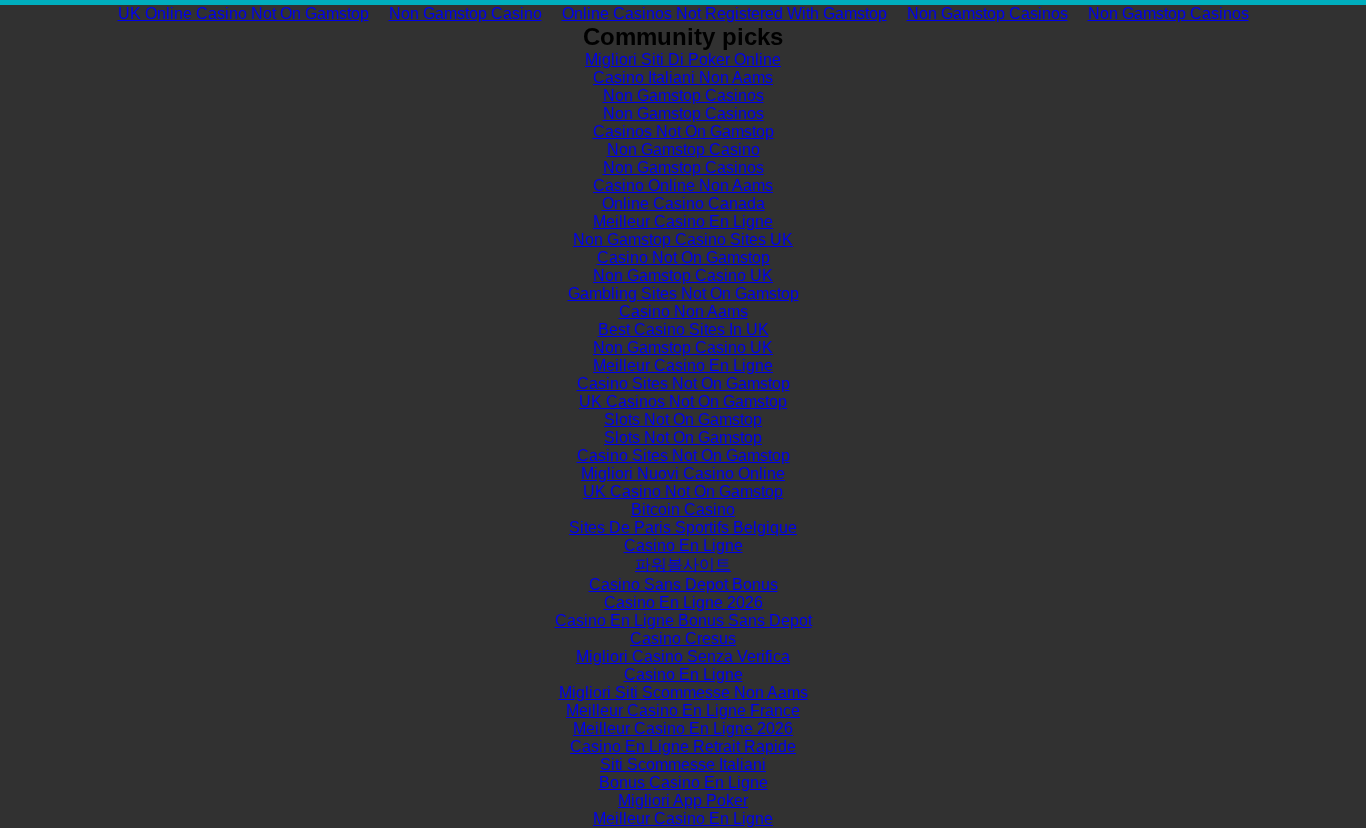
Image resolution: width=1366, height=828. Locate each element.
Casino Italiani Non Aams (683, 77)
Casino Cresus (683, 638)
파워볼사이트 (683, 564)
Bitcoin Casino (683, 509)
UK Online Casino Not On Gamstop (243, 13)
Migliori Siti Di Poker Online (683, 59)
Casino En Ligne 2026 (683, 602)
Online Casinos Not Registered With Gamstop (724, 13)
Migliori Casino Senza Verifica (683, 656)
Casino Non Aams (683, 311)
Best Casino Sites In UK (683, 329)
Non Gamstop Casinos (987, 13)
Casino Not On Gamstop (683, 257)
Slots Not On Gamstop (683, 419)
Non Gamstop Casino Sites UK (683, 239)
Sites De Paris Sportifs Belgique (683, 527)
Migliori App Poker (683, 800)
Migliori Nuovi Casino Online (683, 473)
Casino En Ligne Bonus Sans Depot (683, 620)
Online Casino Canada (683, 203)
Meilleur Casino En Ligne (683, 221)
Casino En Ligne (683, 545)
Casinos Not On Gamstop (683, 131)
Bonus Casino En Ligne (683, 782)
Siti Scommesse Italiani (683, 764)
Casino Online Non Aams (683, 185)
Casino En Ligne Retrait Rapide (683, 746)
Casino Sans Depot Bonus (683, 584)
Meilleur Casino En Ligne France (683, 710)
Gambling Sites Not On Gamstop (683, 293)
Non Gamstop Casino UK (683, 275)
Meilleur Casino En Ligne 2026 (683, 728)
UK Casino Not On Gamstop (683, 491)
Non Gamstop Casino (465, 13)
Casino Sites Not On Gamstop (683, 383)
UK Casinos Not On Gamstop (683, 401)
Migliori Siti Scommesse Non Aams (683, 692)
